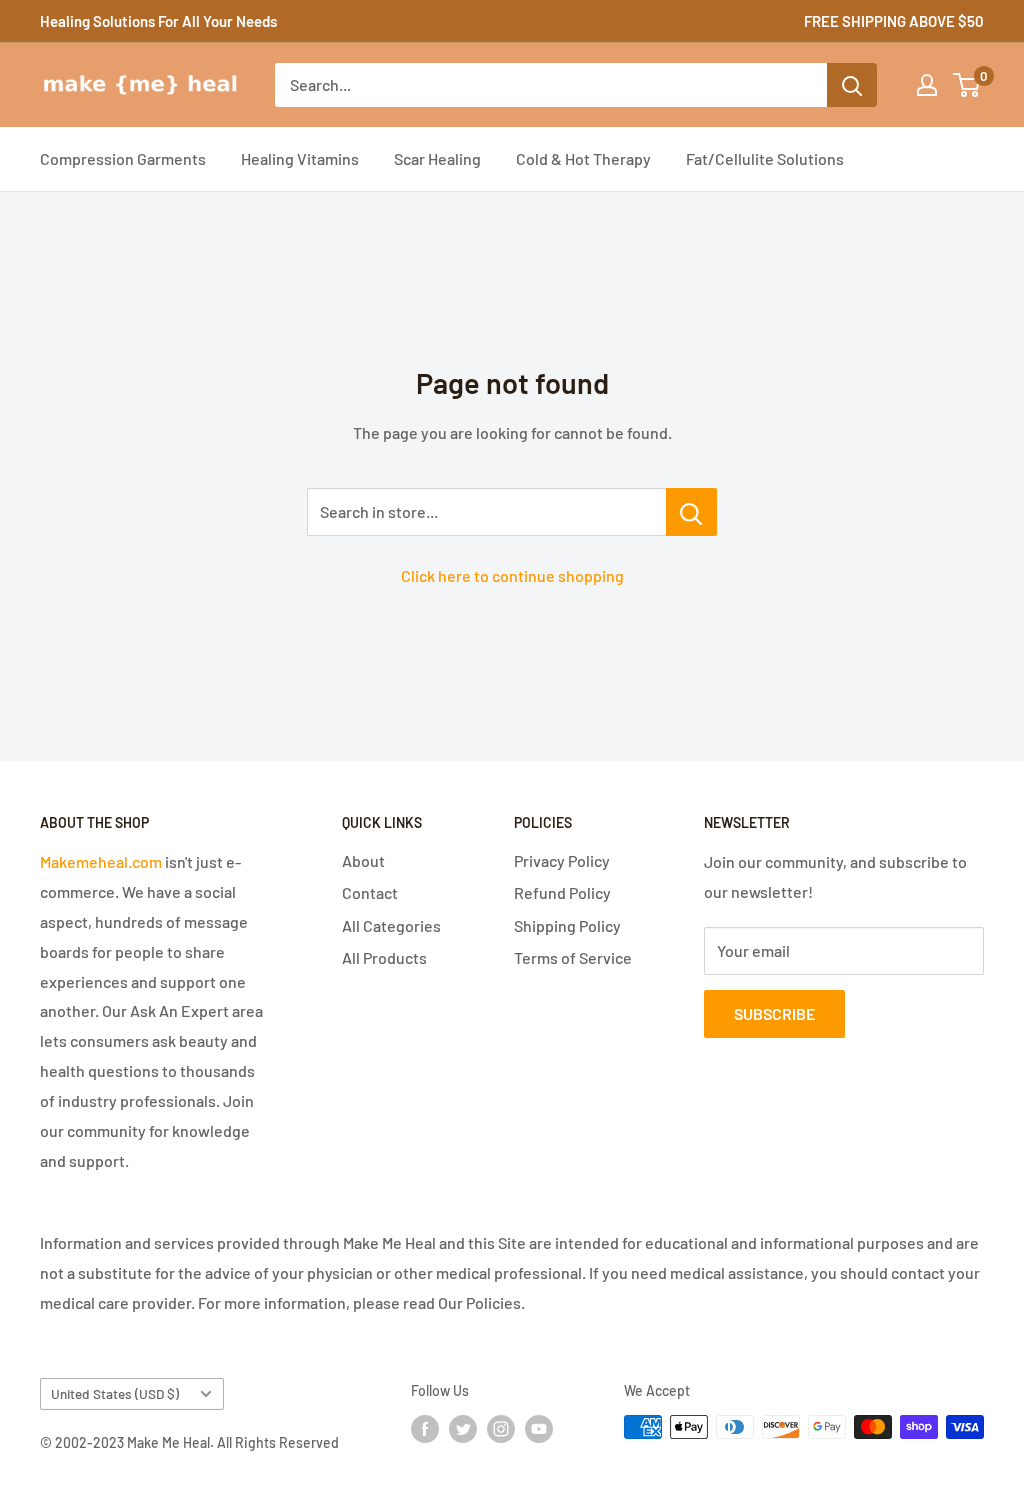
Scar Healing (437, 158)
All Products (384, 957)
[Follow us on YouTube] (539, 1429)
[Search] (852, 85)
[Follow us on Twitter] (463, 1429)
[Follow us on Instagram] (501, 1429)
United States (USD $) (115, 1393)
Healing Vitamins (300, 158)
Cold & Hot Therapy (583, 158)
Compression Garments (123, 158)
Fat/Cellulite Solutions (765, 158)
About (363, 860)
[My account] (927, 85)
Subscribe (774, 1013)
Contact (370, 892)
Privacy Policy (562, 860)
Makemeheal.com (101, 861)
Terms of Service (573, 957)
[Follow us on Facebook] (425, 1429)
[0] (967, 85)
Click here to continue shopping (512, 575)
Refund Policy (562, 892)
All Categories (391, 925)
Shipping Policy (567, 925)
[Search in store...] (691, 512)
